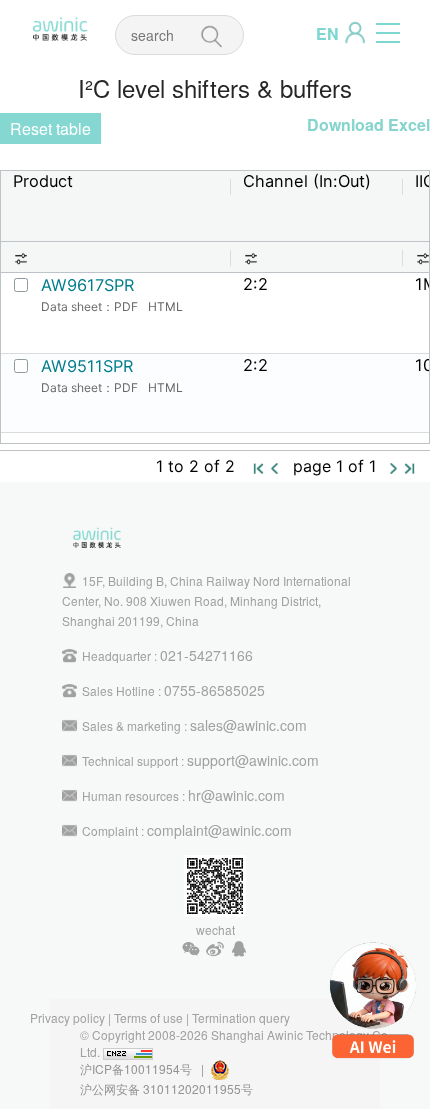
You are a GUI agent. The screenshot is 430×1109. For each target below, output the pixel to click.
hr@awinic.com (236, 795)
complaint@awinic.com (219, 830)
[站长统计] (128, 1051)
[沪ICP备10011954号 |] (231, 1068)
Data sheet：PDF (89, 306)
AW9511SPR (87, 366)
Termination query (241, 1017)
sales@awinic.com (248, 725)
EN (327, 33)
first (259, 468)
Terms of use (148, 1017)
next (394, 468)
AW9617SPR (87, 285)
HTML (165, 306)
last (410, 468)
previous (275, 468)
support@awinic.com (253, 760)
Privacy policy (67, 1017)
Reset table (50, 128)
